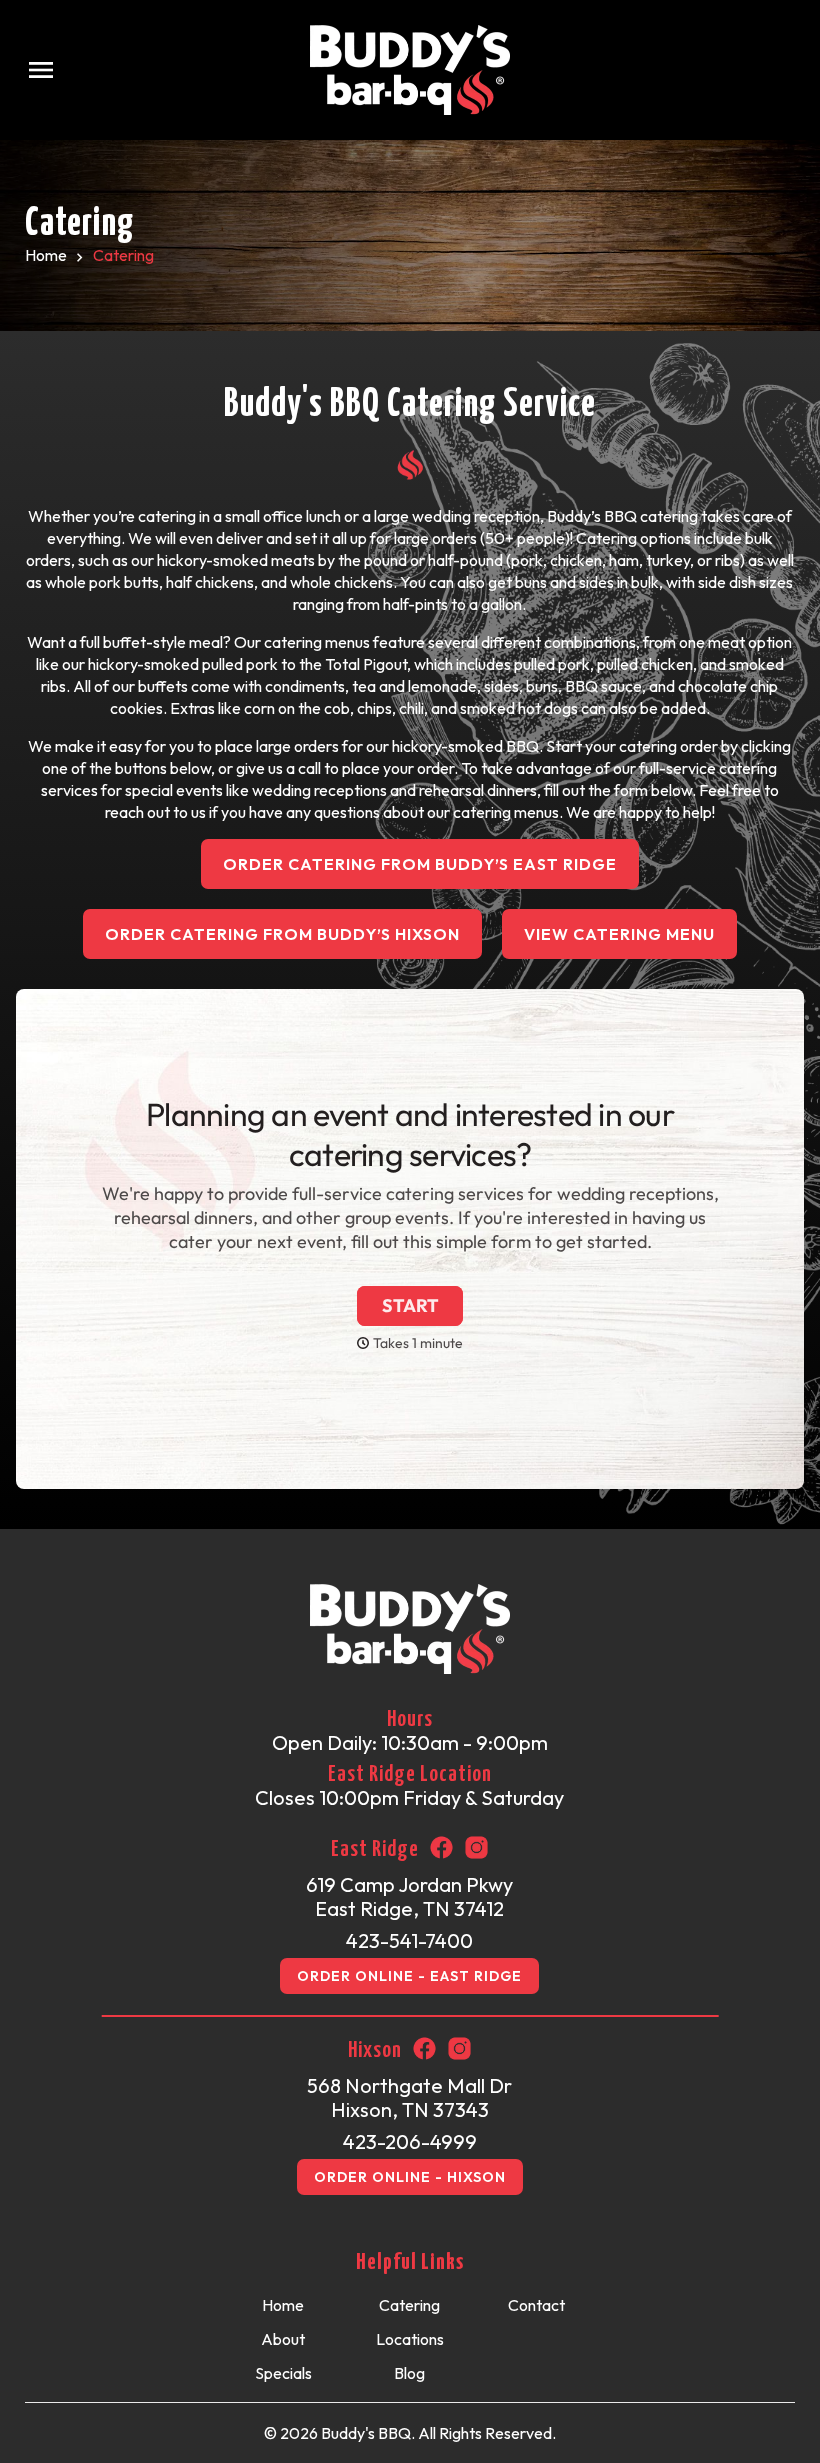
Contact (536, 2305)
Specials (283, 2373)
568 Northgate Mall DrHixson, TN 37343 (409, 2098)
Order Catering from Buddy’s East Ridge (420, 864)
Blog (409, 2373)
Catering (409, 2305)
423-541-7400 (409, 1941)
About (283, 2339)
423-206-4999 (410, 2142)
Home (46, 255)
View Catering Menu (619, 934)
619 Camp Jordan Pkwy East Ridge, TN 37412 (409, 1897)
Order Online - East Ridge (409, 1976)
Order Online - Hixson (410, 2177)
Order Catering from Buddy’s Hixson (282, 934)
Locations (410, 2339)
